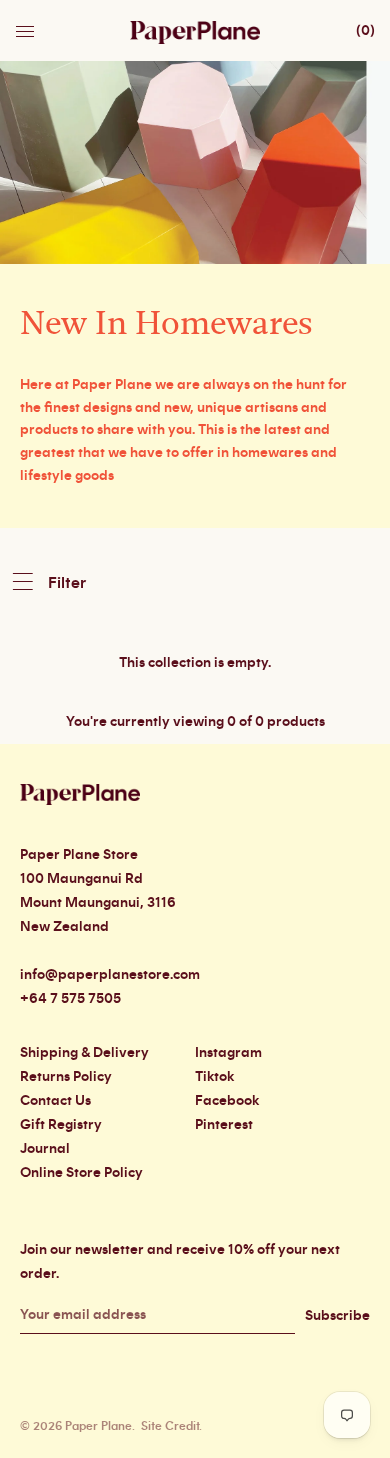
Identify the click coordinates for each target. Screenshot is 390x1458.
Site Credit (170, 1426)
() (365, 31)
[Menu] (27, 26)
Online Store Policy (81, 1173)
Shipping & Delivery (84, 1053)
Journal (45, 1149)
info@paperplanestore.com (110, 975)
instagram (228, 1053)
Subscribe (337, 1316)
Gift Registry (61, 1125)
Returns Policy (66, 1077)
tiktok (214, 1077)
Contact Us (55, 1101)
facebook (227, 1101)
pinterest (224, 1125)
